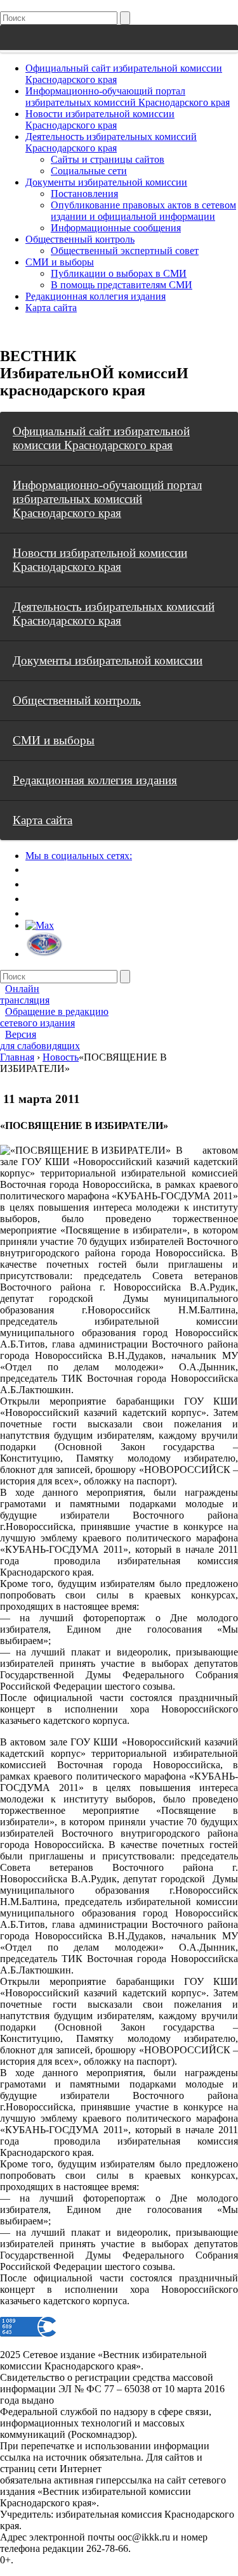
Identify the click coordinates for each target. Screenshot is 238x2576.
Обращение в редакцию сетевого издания (54, 1017)
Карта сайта (51, 308)
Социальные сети (89, 171)
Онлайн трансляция (25, 994)
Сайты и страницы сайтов (108, 159)
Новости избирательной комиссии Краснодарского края (100, 119)
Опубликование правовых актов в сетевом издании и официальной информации (143, 211)
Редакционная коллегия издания (96, 296)
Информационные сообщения (116, 228)
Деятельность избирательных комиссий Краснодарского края (111, 142)
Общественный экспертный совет (125, 251)
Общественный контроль (80, 239)
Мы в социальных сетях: (79, 856)
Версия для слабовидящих (40, 1040)
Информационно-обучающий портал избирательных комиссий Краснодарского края (128, 97)
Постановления (84, 194)
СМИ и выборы (60, 262)
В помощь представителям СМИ (122, 285)
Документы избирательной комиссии (106, 182)
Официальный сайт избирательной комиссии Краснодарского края (101, 438)
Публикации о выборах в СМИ (119, 273)
